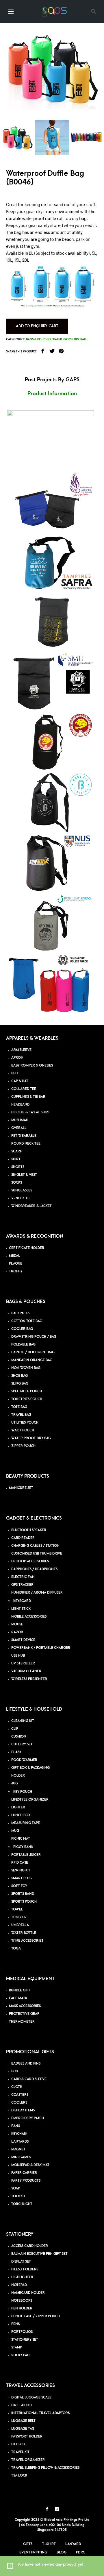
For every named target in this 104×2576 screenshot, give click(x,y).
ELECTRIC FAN (23, 1577)
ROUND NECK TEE (26, 1144)
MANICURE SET (21, 1488)
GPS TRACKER (22, 1585)
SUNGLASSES (22, 1190)
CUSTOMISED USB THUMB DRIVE (37, 1554)
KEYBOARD (22, 1601)
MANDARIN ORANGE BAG (32, 1360)
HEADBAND (20, 1105)
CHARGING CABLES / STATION (35, 1546)
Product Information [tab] (52, 394)
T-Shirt (49, 2544)
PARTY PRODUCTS (26, 2181)
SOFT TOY (19, 1886)
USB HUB (18, 1656)
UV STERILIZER (23, 1663)
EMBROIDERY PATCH (28, 2118)
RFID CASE (20, 1863)
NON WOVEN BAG (26, 1368)
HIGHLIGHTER (22, 2277)
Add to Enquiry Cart (37, 326)
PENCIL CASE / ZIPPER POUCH (36, 2316)
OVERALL (19, 1128)
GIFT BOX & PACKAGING (30, 1768)
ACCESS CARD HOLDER (30, 2246)
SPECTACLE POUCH (27, 1391)
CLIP (15, 1729)
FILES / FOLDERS (25, 2269)
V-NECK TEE (21, 1198)
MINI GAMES (21, 2157)
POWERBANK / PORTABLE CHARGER (41, 1648)
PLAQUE (16, 1264)
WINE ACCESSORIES (27, 1941)
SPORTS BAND (23, 1894)
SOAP (16, 2188)
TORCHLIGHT (22, 2204)
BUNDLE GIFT (20, 1990)
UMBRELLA (20, 1925)
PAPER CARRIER (24, 2173)
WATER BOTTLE (24, 1933)
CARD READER (23, 1538)
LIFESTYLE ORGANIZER (30, 1800)
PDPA (80, 2552)
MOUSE (17, 1624)
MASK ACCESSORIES (25, 2006)
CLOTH (17, 2087)
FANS (16, 2126)
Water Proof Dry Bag (69, 339)
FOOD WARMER (24, 1760)
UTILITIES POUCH (25, 1423)
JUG (15, 1783)
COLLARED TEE (24, 1089)
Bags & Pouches (38, 339)
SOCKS (17, 1183)
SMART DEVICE (23, 1640)
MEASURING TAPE (26, 1823)
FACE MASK (18, 1998)
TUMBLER (19, 1917)
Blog (62, 2552)
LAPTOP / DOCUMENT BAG (33, 1352)
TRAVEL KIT (20, 2452)
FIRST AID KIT (22, 2405)
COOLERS (19, 2103)
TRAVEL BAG (21, 1415)
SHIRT (16, 1159)
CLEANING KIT (23, 1721)
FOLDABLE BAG (23, 1345)
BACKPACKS (20, 1313)
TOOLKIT (18, 2196)
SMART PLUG (22, 1878)
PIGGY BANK (23, 1847)
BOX (15, 2071)
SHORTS (18, 1167)
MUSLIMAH (20, 1120)
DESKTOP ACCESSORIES (30, 1561)
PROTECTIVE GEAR (24, 2014)
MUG (15, 1831)
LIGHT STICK (21, 1609)
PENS (15, 2324)
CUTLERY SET (22, 1744)
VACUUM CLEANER (26, 1671)
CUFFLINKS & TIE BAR (28, 1097)
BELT (15, 1073)
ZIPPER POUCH (23, 1446)
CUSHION (19, 1737)
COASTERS (20, 2095)
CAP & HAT (20, 1081)
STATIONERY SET (25, 2340)
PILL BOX (18, 2444)
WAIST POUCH (23, 1430)
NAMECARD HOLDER (28, 2293)
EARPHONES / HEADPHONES (34, 1569)
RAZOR (17, 1632)
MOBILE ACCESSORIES (29, 1617)
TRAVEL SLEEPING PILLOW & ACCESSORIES (45, 2468)
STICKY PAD (20, 2355)
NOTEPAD (19, 2285)
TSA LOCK (19, 2476)
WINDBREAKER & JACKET (31, 1206)
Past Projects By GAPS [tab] (52, 380)
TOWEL (17, 1909)
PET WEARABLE (24, 1136)
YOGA (16, 1948)
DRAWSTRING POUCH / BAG (34, 1337)
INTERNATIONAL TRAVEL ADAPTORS (40, 2413)
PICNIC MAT (21, 1839)
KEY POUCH (23, 1792)
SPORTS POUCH (24, 1902)
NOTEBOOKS (22, 2301)
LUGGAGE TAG (23, 2429)
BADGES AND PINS (26, 2064)
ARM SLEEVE (21, 1050)
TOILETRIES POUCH (27, 1399)
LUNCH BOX (21, 1815)
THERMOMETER (22, 2022)
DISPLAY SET (21, 2262)
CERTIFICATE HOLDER (27, 1248)
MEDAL (14, 1256)
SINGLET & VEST (24, 1175)
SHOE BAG (19, 1376)
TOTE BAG (19, 1407)
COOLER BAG (22, 1329)
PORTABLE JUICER (26, 1855)
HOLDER (18, 1776)
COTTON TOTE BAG (27, 1321)
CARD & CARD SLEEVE (29, 2079)
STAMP (17, 2347)
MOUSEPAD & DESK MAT (30, 2165)
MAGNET (18, 2149)
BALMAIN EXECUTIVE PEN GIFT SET (39, 2254)
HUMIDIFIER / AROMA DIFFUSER (37, 1593)
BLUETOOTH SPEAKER (29, 1530)
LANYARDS (20, 2142)
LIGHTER (18, 1807)
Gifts (28, 2544)
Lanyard (73, 2544)
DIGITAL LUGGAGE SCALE (31, 2397)
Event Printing (33, 2552)
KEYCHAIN (19, 2134)
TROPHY (16, 1271)
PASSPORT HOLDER (27, 2437)
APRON (17, 1058)
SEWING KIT (21, 1870)
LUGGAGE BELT (23, 2421)
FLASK (16, 1752)
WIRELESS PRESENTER (29, 1679)
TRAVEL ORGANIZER (28, 2460)
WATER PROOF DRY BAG (31, 1438)
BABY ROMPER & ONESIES (32, 1066)
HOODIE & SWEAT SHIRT (31, 1112)
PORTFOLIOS (22, 2332)
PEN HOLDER (22, 2308)
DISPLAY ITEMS (23, 2110)
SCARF (17, 1151)
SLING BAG (20, 1384)
